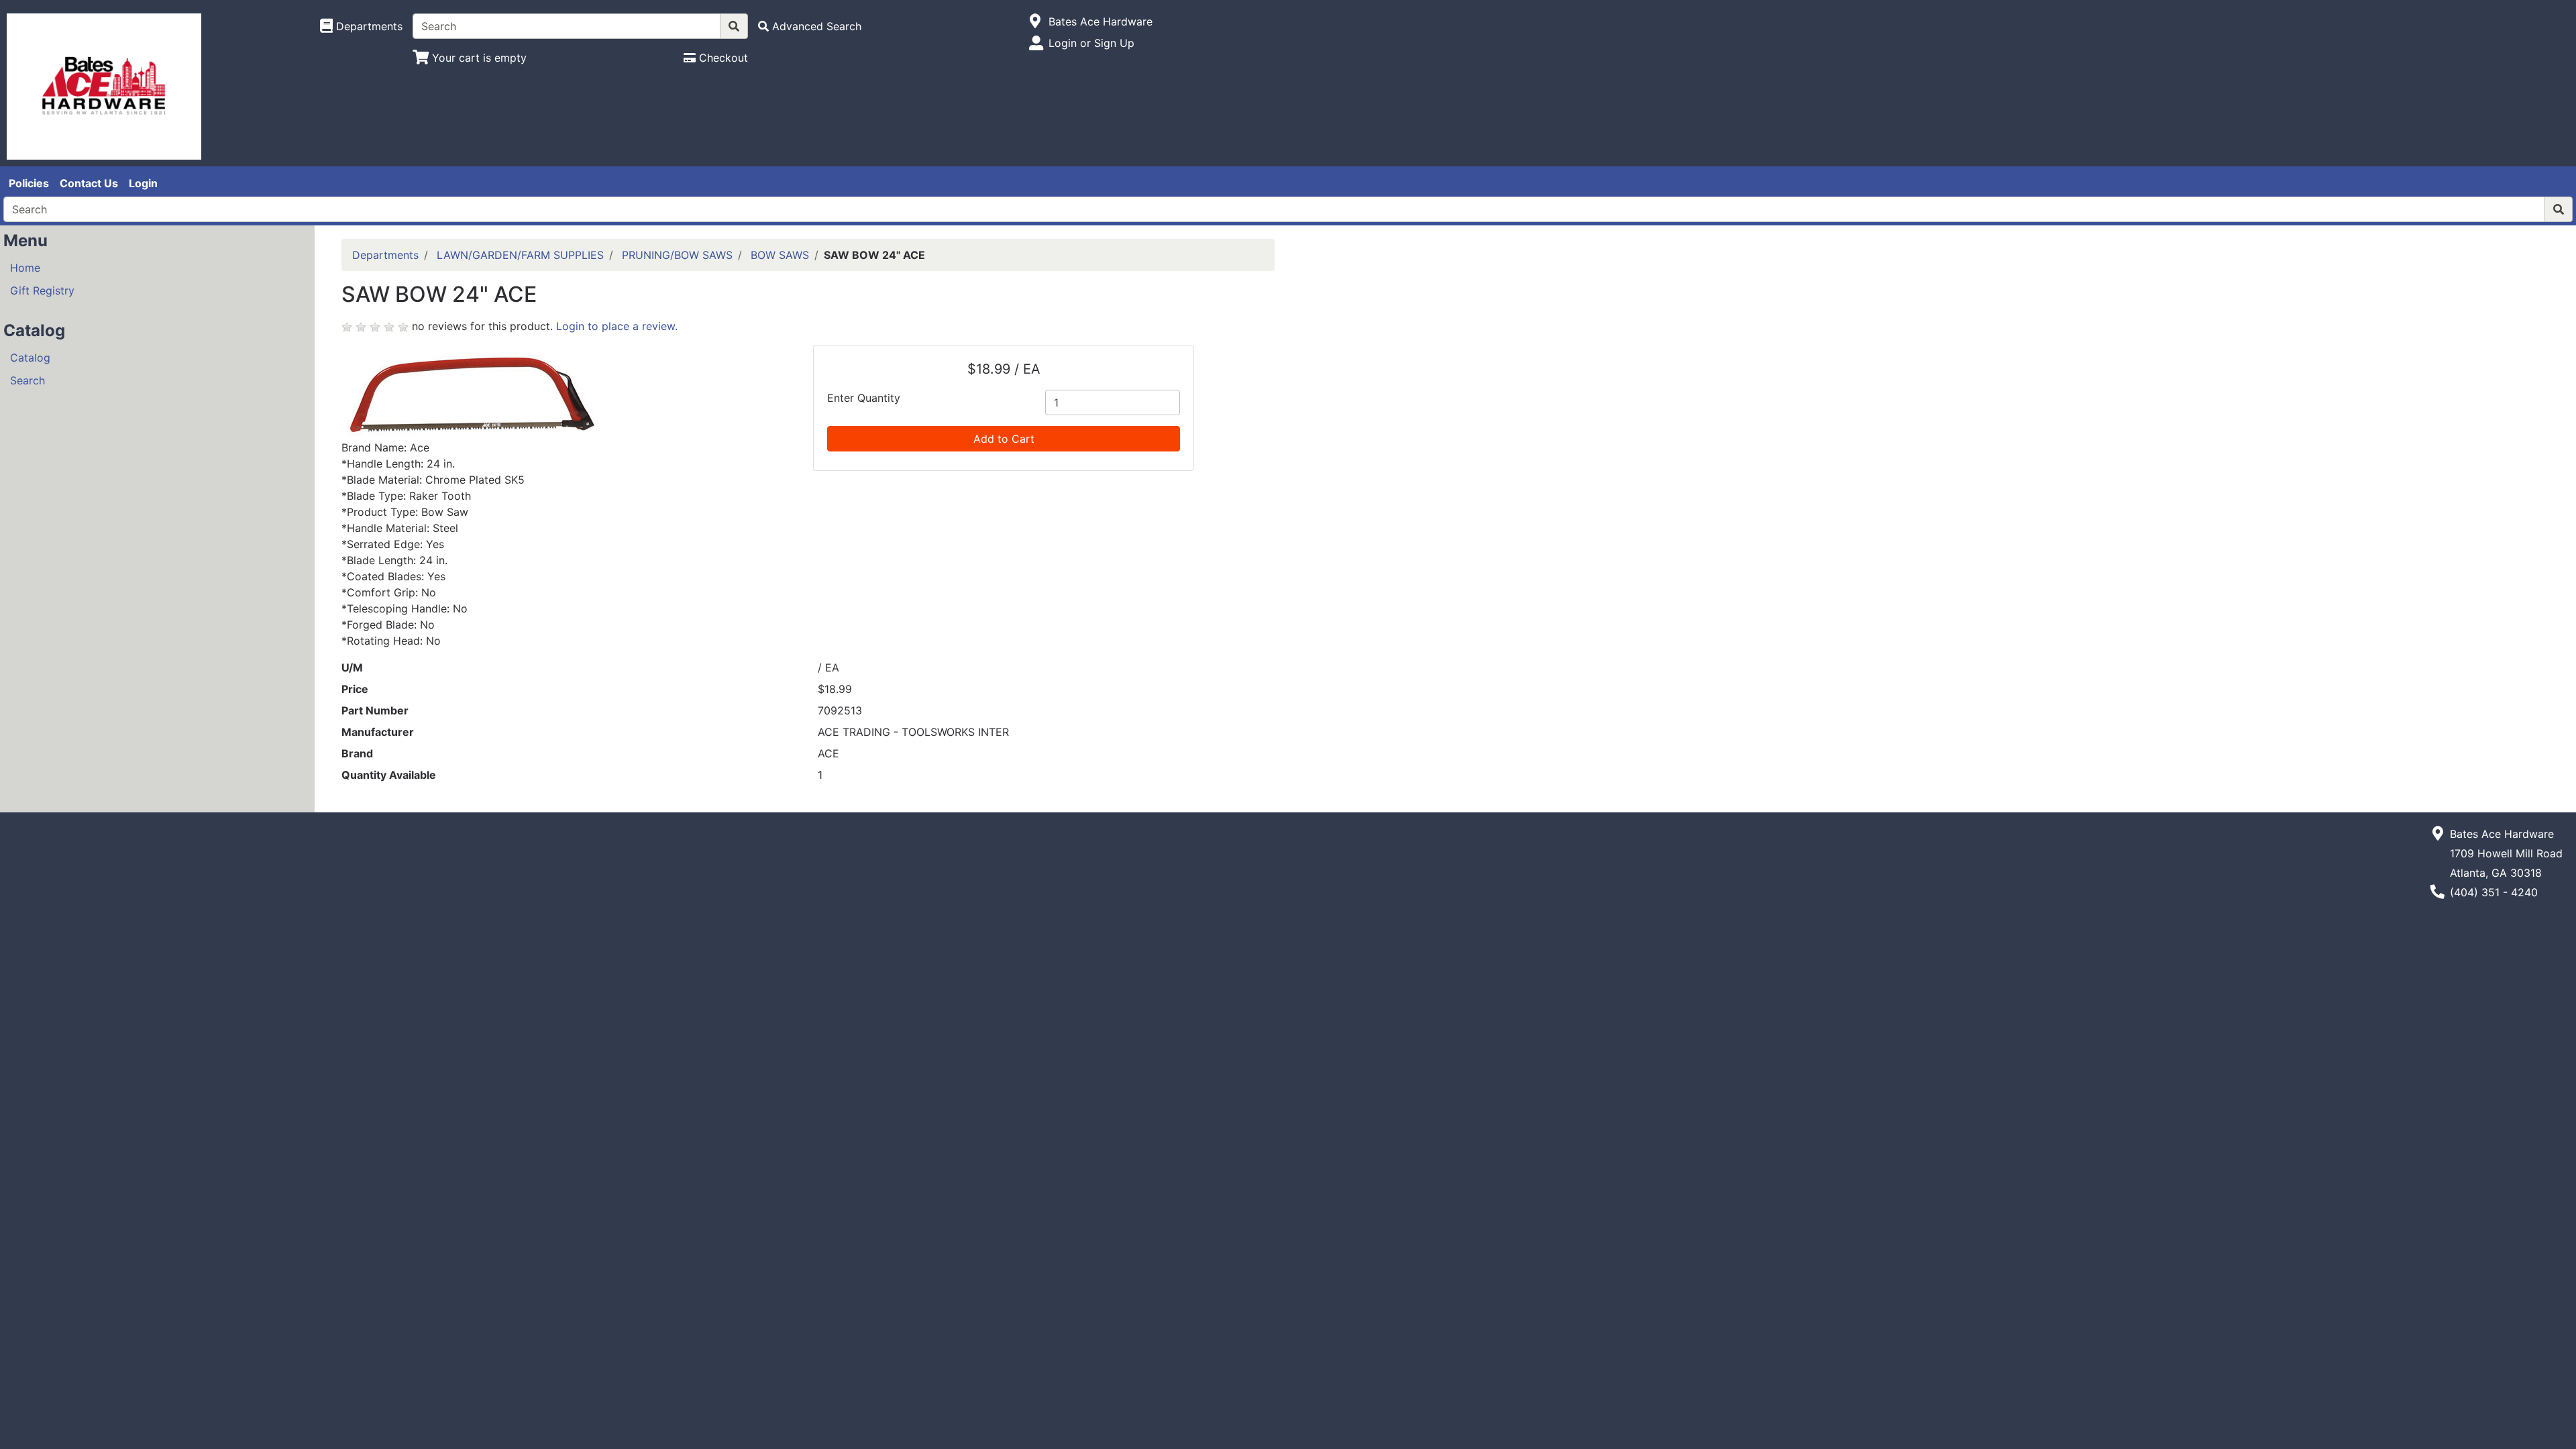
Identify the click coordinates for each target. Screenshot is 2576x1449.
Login (143, 183)
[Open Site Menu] (1035, 21)
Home (25, 268)
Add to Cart (1004, 439)
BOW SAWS (780, 255)
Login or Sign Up (1091, 43)
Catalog (30, 358)
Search (28, 380)
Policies (29, 183)
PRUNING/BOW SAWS (677, 255)
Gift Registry (42, 290)
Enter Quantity (864, 398)
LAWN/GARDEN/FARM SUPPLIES (520, 255)
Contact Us (89, 183)
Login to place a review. (617, 326)
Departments (385, 255)
